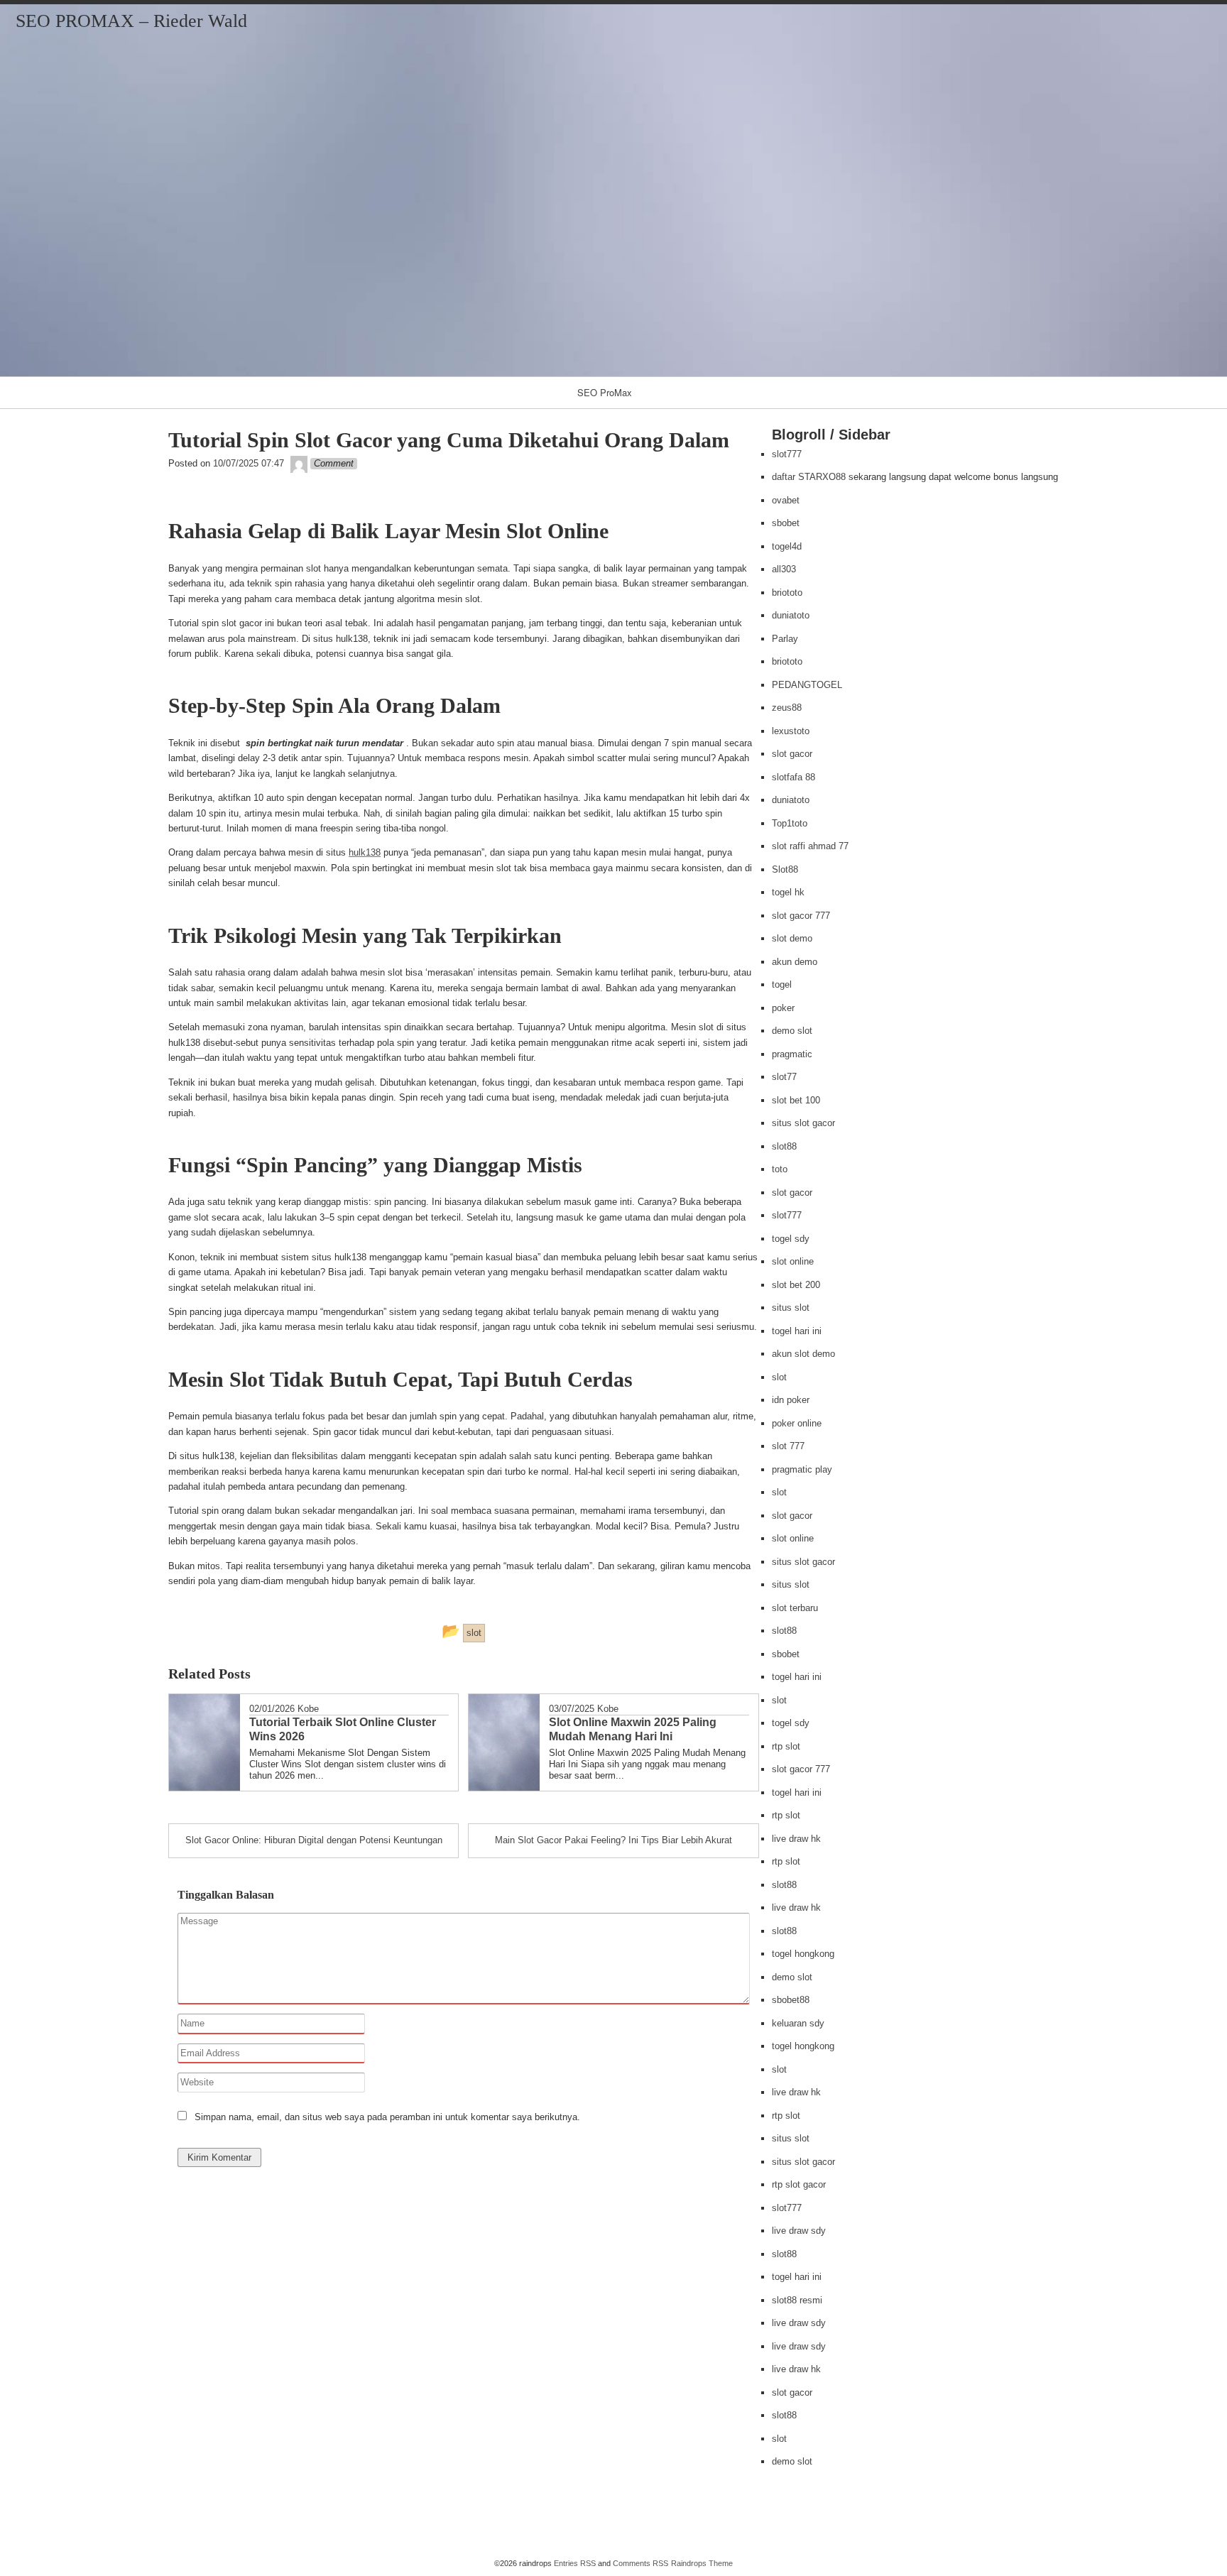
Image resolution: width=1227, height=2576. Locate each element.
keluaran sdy (798, 2023)
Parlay (785, 639)
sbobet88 (791, 2000)
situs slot (791, 1308)
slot (779, 1377)
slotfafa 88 (794, 777)
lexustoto (791, 731)
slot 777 (788, 1446)
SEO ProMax (605, 392)
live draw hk (796, 1839)
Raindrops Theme (702, 2563)
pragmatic (792, 1054)
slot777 (787, 454)
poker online (797, 1423)
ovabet (786, 500)
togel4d (787, 546)
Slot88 (785, 869)
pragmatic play (802, 1469)
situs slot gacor (803, 1123)
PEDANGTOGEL (807, 685)
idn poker (791, 1400)
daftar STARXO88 (809, 477)
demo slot (792, 1031)
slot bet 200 (796, 1285)
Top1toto (790, 823)
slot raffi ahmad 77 (810, 846)
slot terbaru (795, 1608)
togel (782, 984)
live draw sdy (799, 2231)
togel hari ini (797, 1331)
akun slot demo (803, 1354)
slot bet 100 (796, 1100)
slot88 (784, 1146)
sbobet (786, 523)
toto (780, 1169)
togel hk (788, 892)
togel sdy (791, 1239)
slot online (793, 1261)
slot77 (784, 1077)
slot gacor (792, 754)
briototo (787, 593)
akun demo (795, 962)
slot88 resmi (797, 2300)
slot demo (792, 938)
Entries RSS (575, 2563)
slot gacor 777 (801, 916)
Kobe (308, 1709)
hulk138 (365, 852)
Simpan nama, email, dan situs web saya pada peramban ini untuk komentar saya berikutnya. (387, 2117)
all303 (784, 569)
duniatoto (791, 615)
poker (783, 1008)
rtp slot (786, 1746)
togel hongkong (803, 1954)
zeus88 (787, 708)
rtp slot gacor (799, 2184)
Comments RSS (640, 2563)
